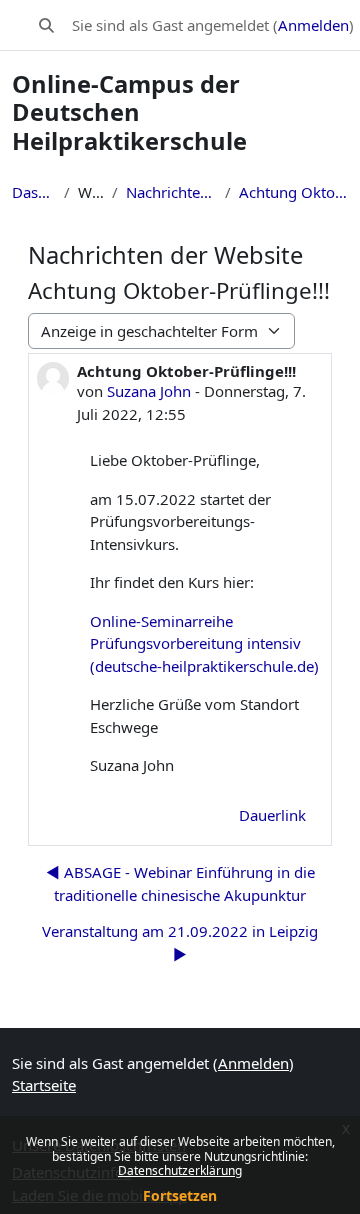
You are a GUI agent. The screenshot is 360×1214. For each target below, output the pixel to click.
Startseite (44, 1085)
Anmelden (313, 25)
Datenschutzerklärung (180, 1170)
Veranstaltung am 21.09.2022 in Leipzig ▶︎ (180, 942)
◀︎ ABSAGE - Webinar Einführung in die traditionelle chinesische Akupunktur (180, 883)
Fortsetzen (180, 1195)
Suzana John (149, 391)
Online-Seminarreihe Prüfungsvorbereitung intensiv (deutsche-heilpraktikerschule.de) (204, 643)
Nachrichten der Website (172, 192)
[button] (46, 25)
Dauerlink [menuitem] (272, 815)
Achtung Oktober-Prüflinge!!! (293, 192)
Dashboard (34, 192)
